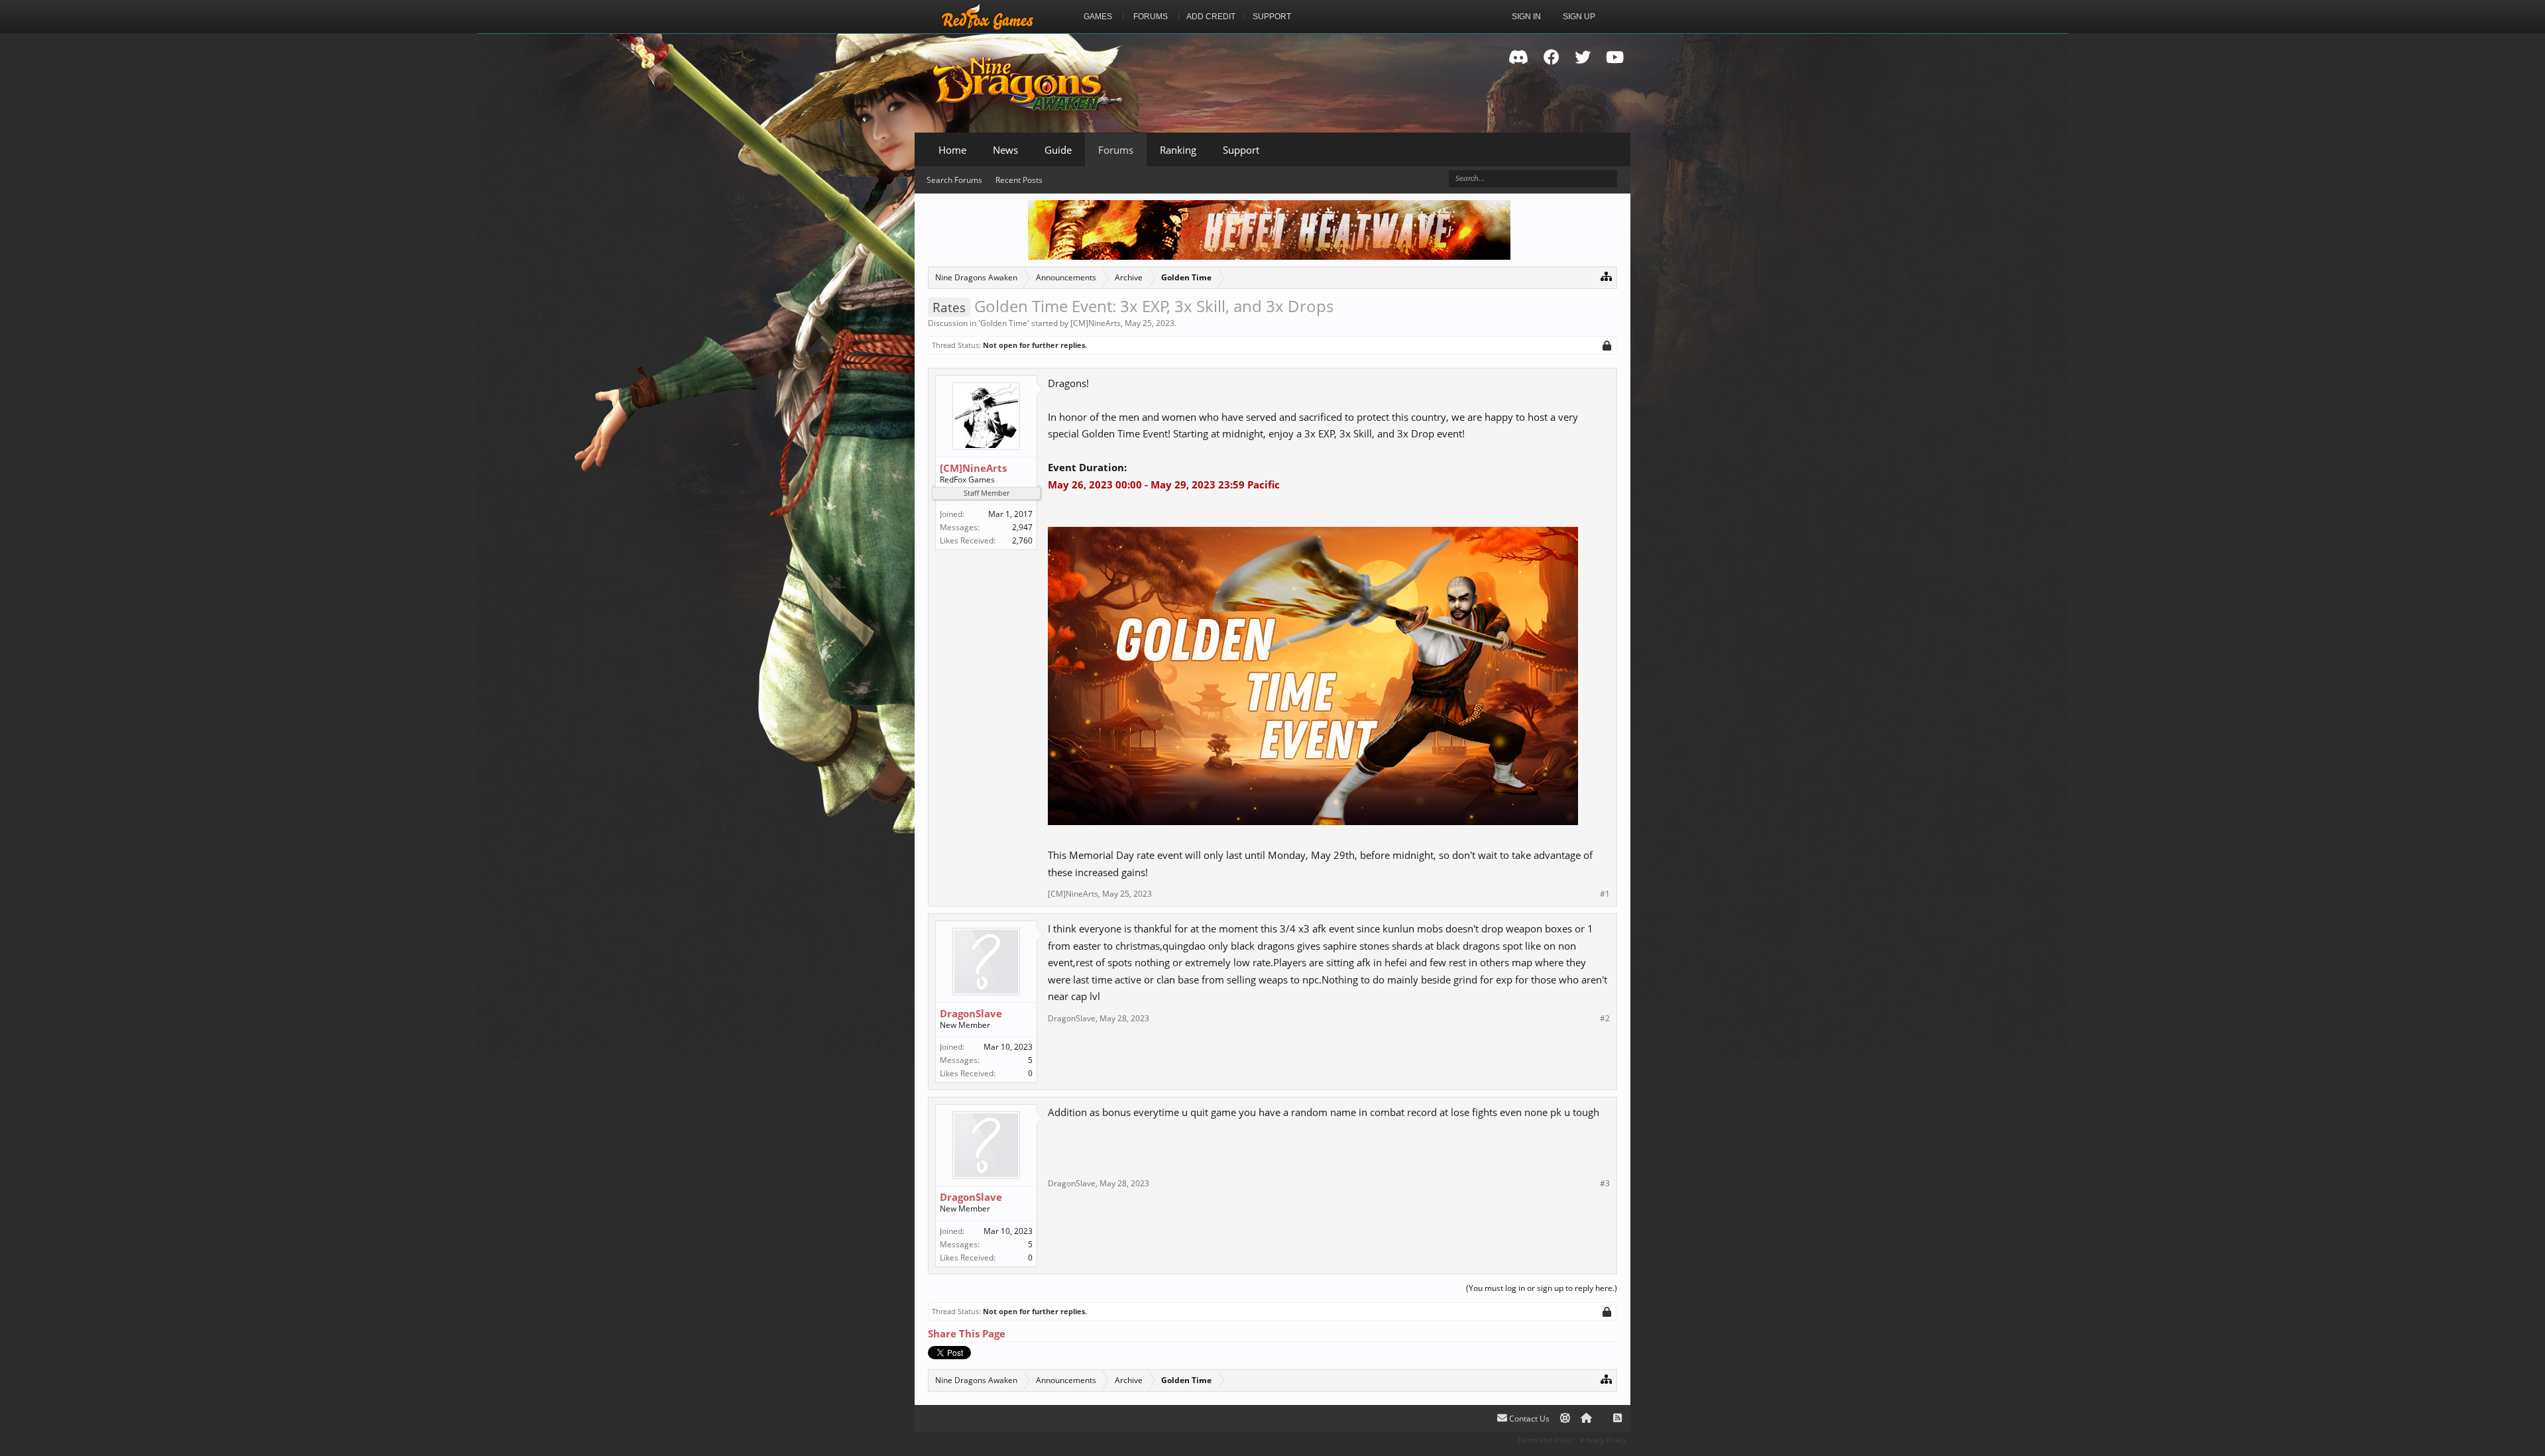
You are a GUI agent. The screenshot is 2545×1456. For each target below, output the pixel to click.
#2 (1605, 1019)
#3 (1605, 1184)
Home (952, 150)
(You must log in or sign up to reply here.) (1542, 1288)
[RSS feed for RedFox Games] (1617, 1419)
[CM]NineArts (1096, 323)
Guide (1058, 150)
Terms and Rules (1545, 1440)
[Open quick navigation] (1606, 276)
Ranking (1178, 150)
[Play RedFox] (988, 17)
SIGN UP (1579, 17)
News (1005, 150)
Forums (1116, 150)
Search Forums (954, 180)
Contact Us (1528, 1419)
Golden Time (1004, 323)
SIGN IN (1526, 17)
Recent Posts (1019, 180)
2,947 (1022, 527)
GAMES (1098, 17)
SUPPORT (1272, 17)
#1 (1605, 894)
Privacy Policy (1604, 1440)
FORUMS (1151, 17)
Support (1241, 150)
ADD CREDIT (1211, 17)
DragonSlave (971, 1013)
